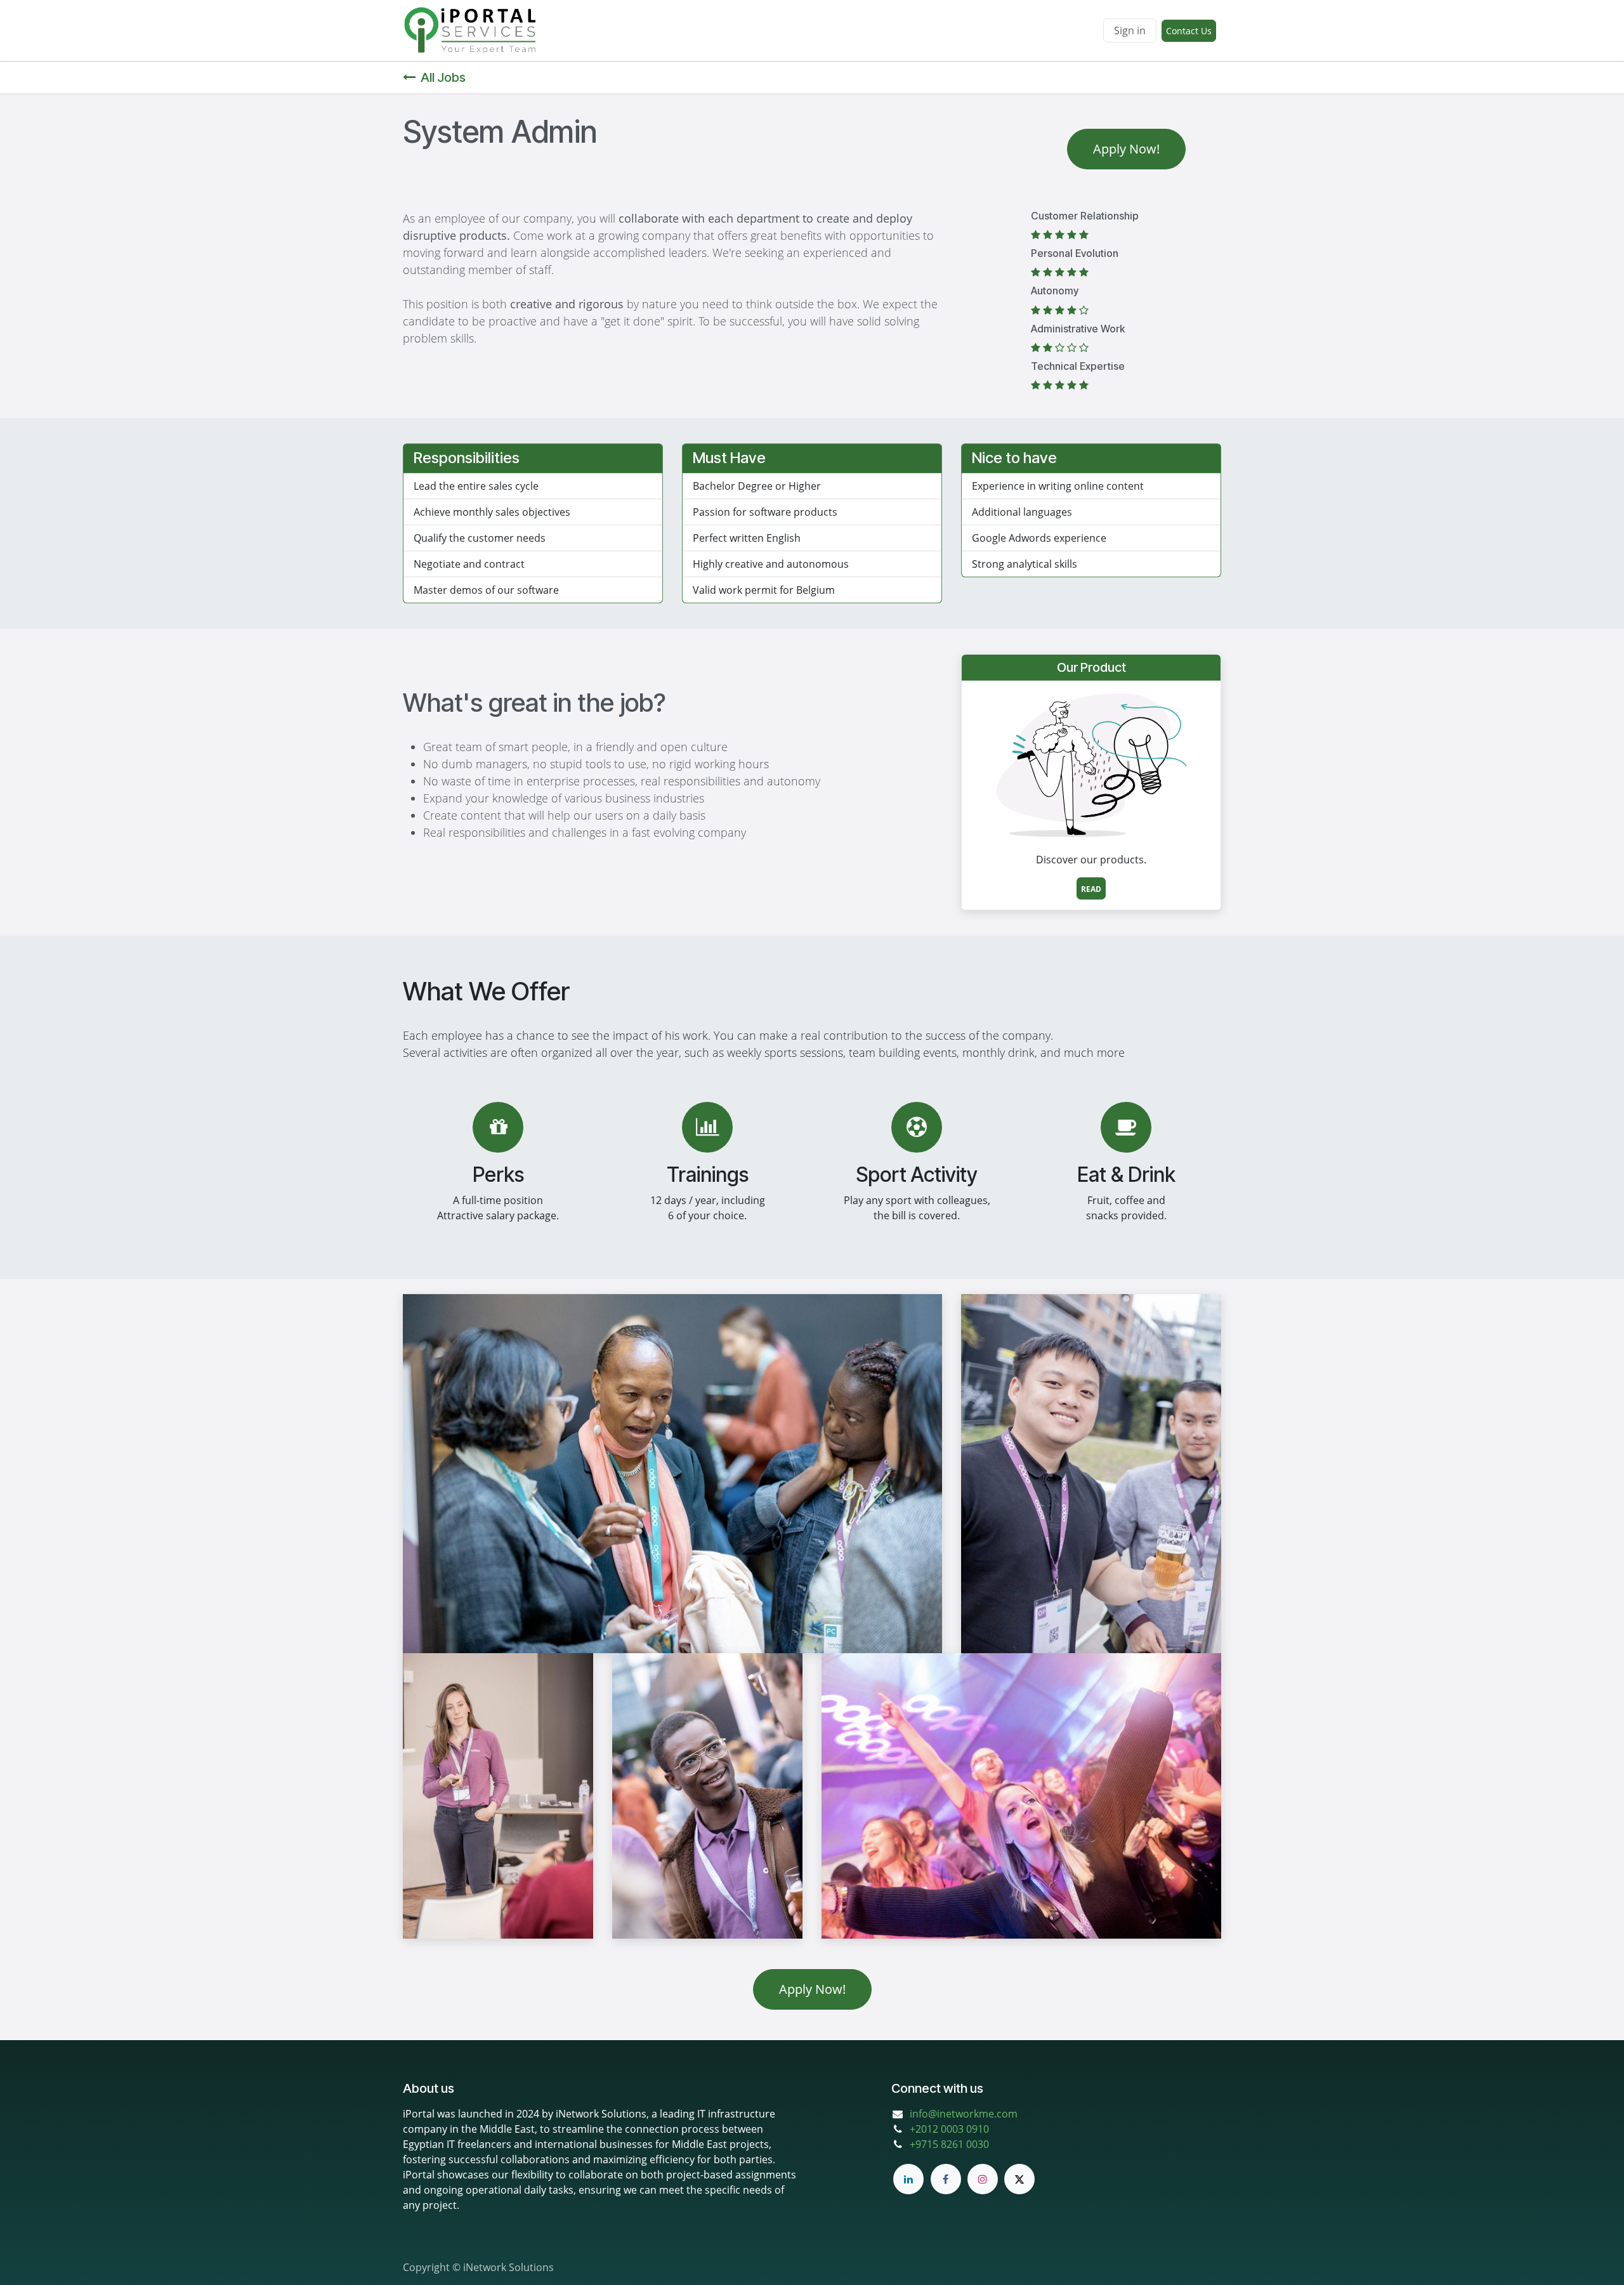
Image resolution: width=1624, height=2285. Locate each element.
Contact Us (1189, 31)
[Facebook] (946, 2179)
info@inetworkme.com (964, 2114)
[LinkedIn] (908, 2179)
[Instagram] (983, 2179)
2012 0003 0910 (952, 2129)
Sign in (1130, 30)
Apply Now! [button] (1126, 149)
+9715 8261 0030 (949, 2144)
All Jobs (443, 77)
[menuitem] (569, 30)
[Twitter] (1019, 2179)
